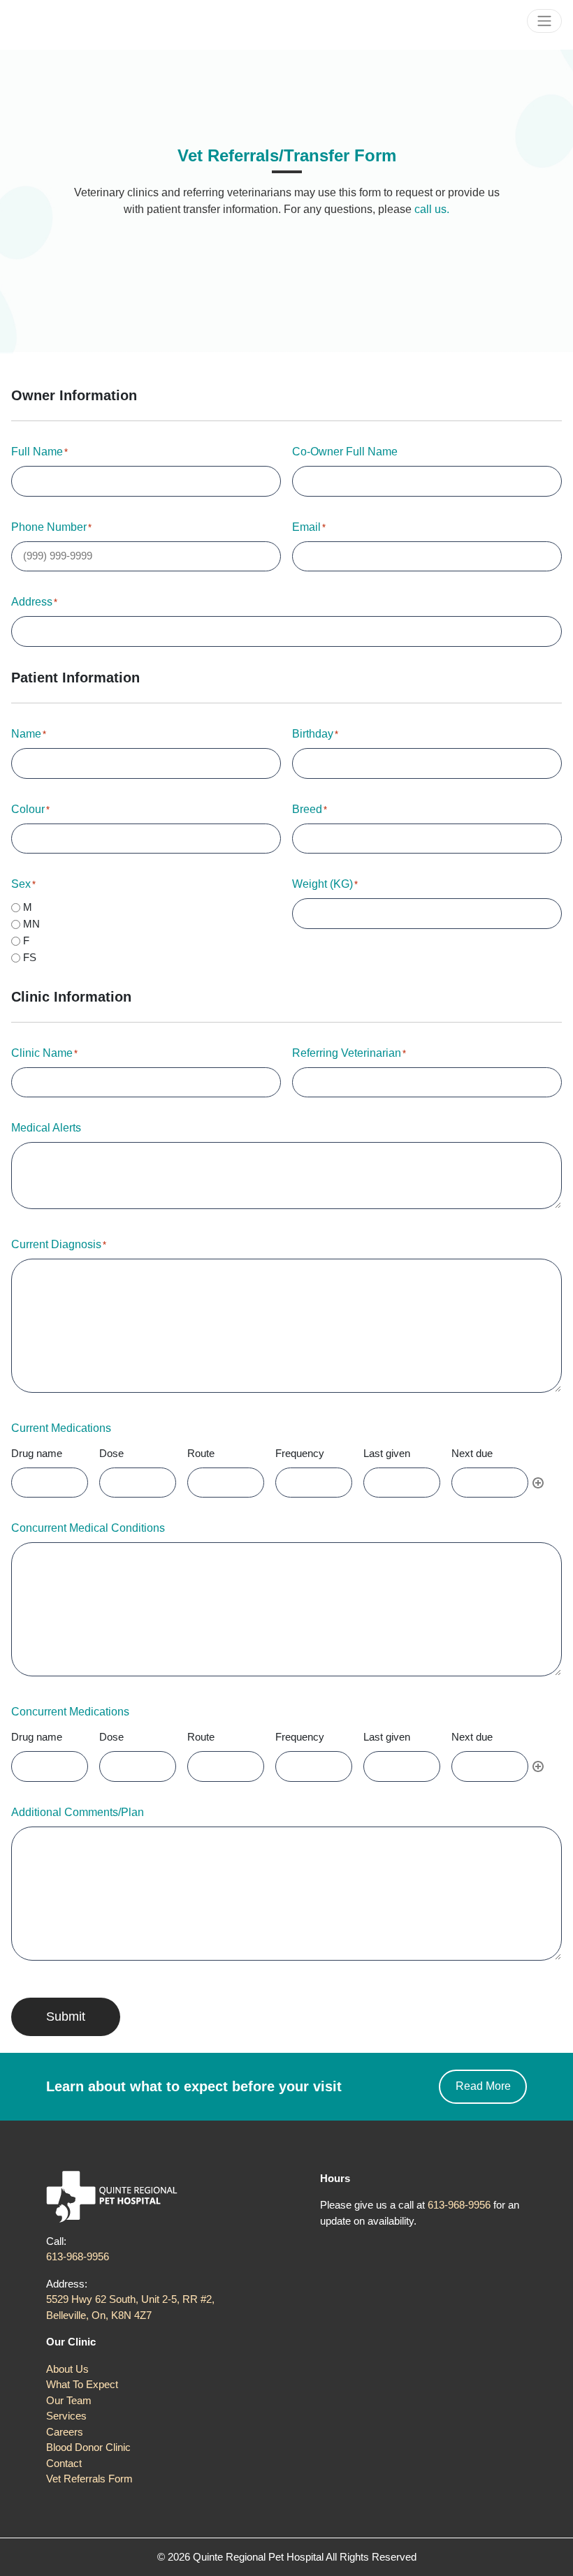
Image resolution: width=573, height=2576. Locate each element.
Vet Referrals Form (89, 2479)
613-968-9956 (78, 2256)
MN (31, 924)
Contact (64, 2463)
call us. (432, 209)
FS (30, 957)
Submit (66, 2017)
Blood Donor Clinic (88, 2447)
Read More (483, 2086)
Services (66, 2416)
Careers (65, 2432)
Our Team (69, 2400)
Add (538, 1483)
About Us (67, 2369)
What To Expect (82, 2384)
